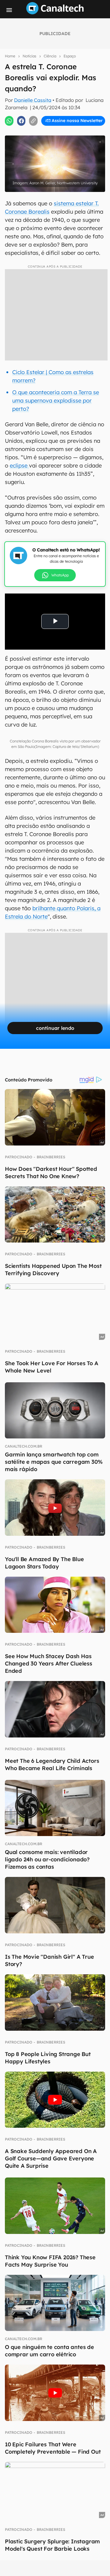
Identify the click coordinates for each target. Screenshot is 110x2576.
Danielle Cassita (33, 100)
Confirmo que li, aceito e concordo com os (56, 133)
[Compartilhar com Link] (33, 121)
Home (10, 56)
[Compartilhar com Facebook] (21, 121)
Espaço (70, 56)
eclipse (19, 465)
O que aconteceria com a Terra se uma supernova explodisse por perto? (56, 400)
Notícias (29, 56)
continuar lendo (55, 1028)
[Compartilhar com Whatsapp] (9, 121)
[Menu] (9, 10)
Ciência (50, 56)
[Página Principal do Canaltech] (55, 13)
